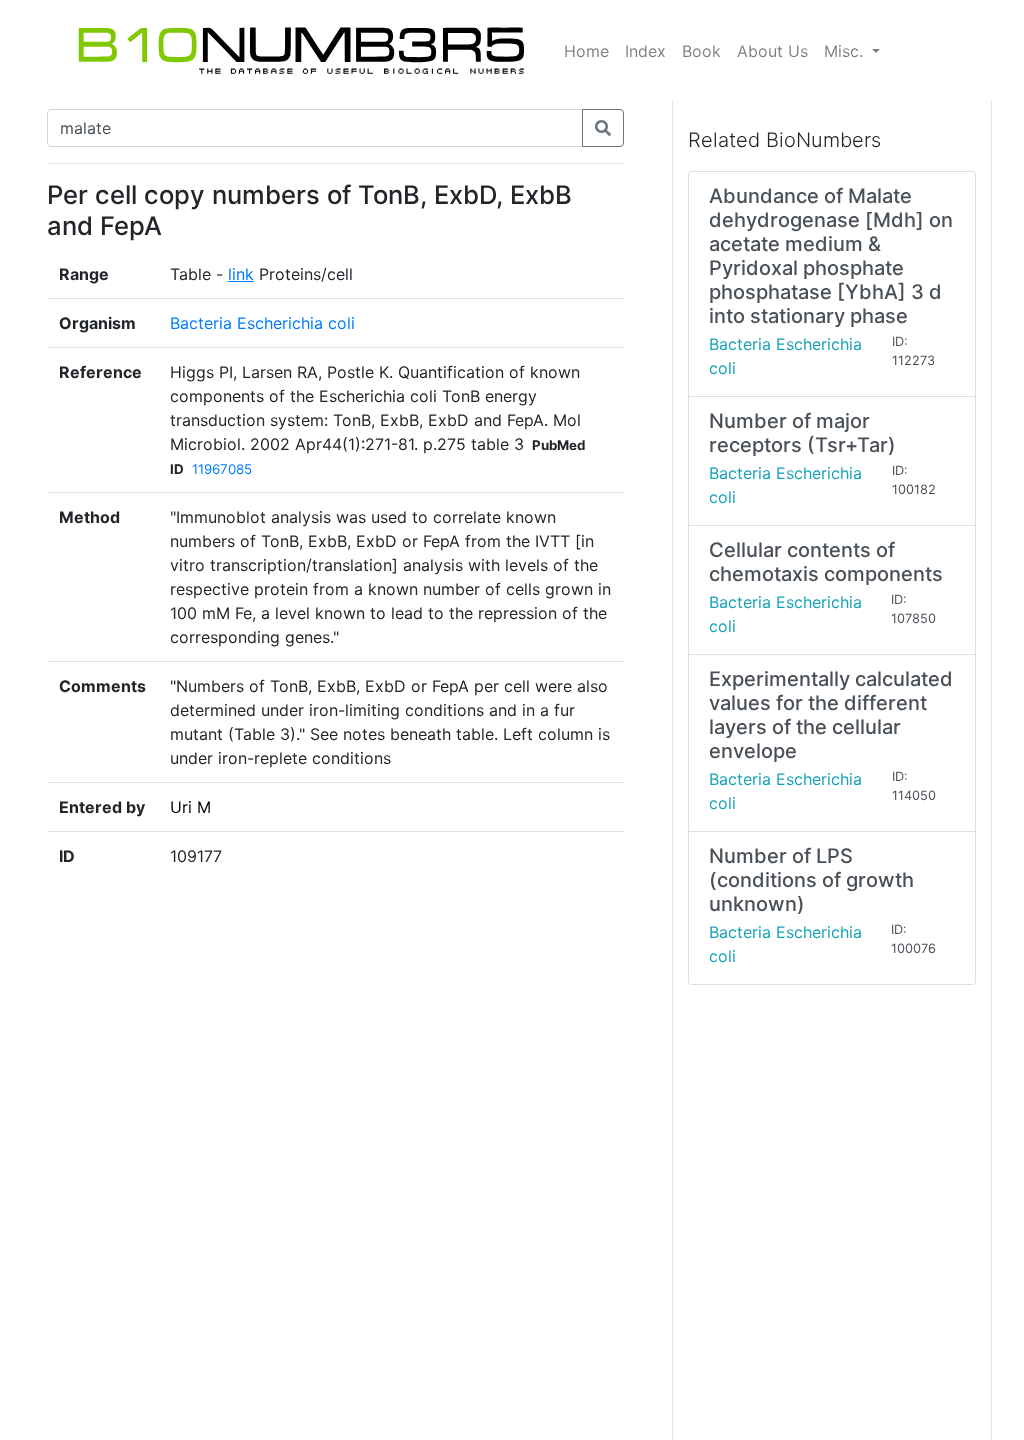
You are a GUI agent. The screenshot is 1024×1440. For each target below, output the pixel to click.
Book (701, 51)
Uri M (190, 807)
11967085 (222, 469)
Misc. (846, 51)
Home (586, 51)
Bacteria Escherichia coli (262, 323)
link (241, 274)
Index (645, 51)
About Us (772, 51)
